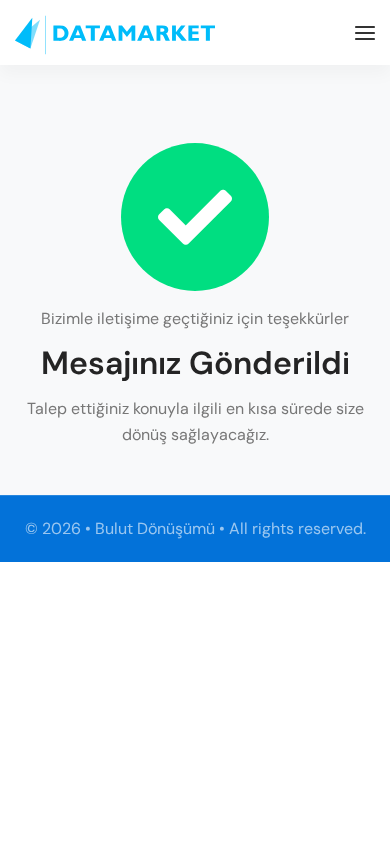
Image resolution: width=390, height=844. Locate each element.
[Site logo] (115, 35)
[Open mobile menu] (365, 33)
